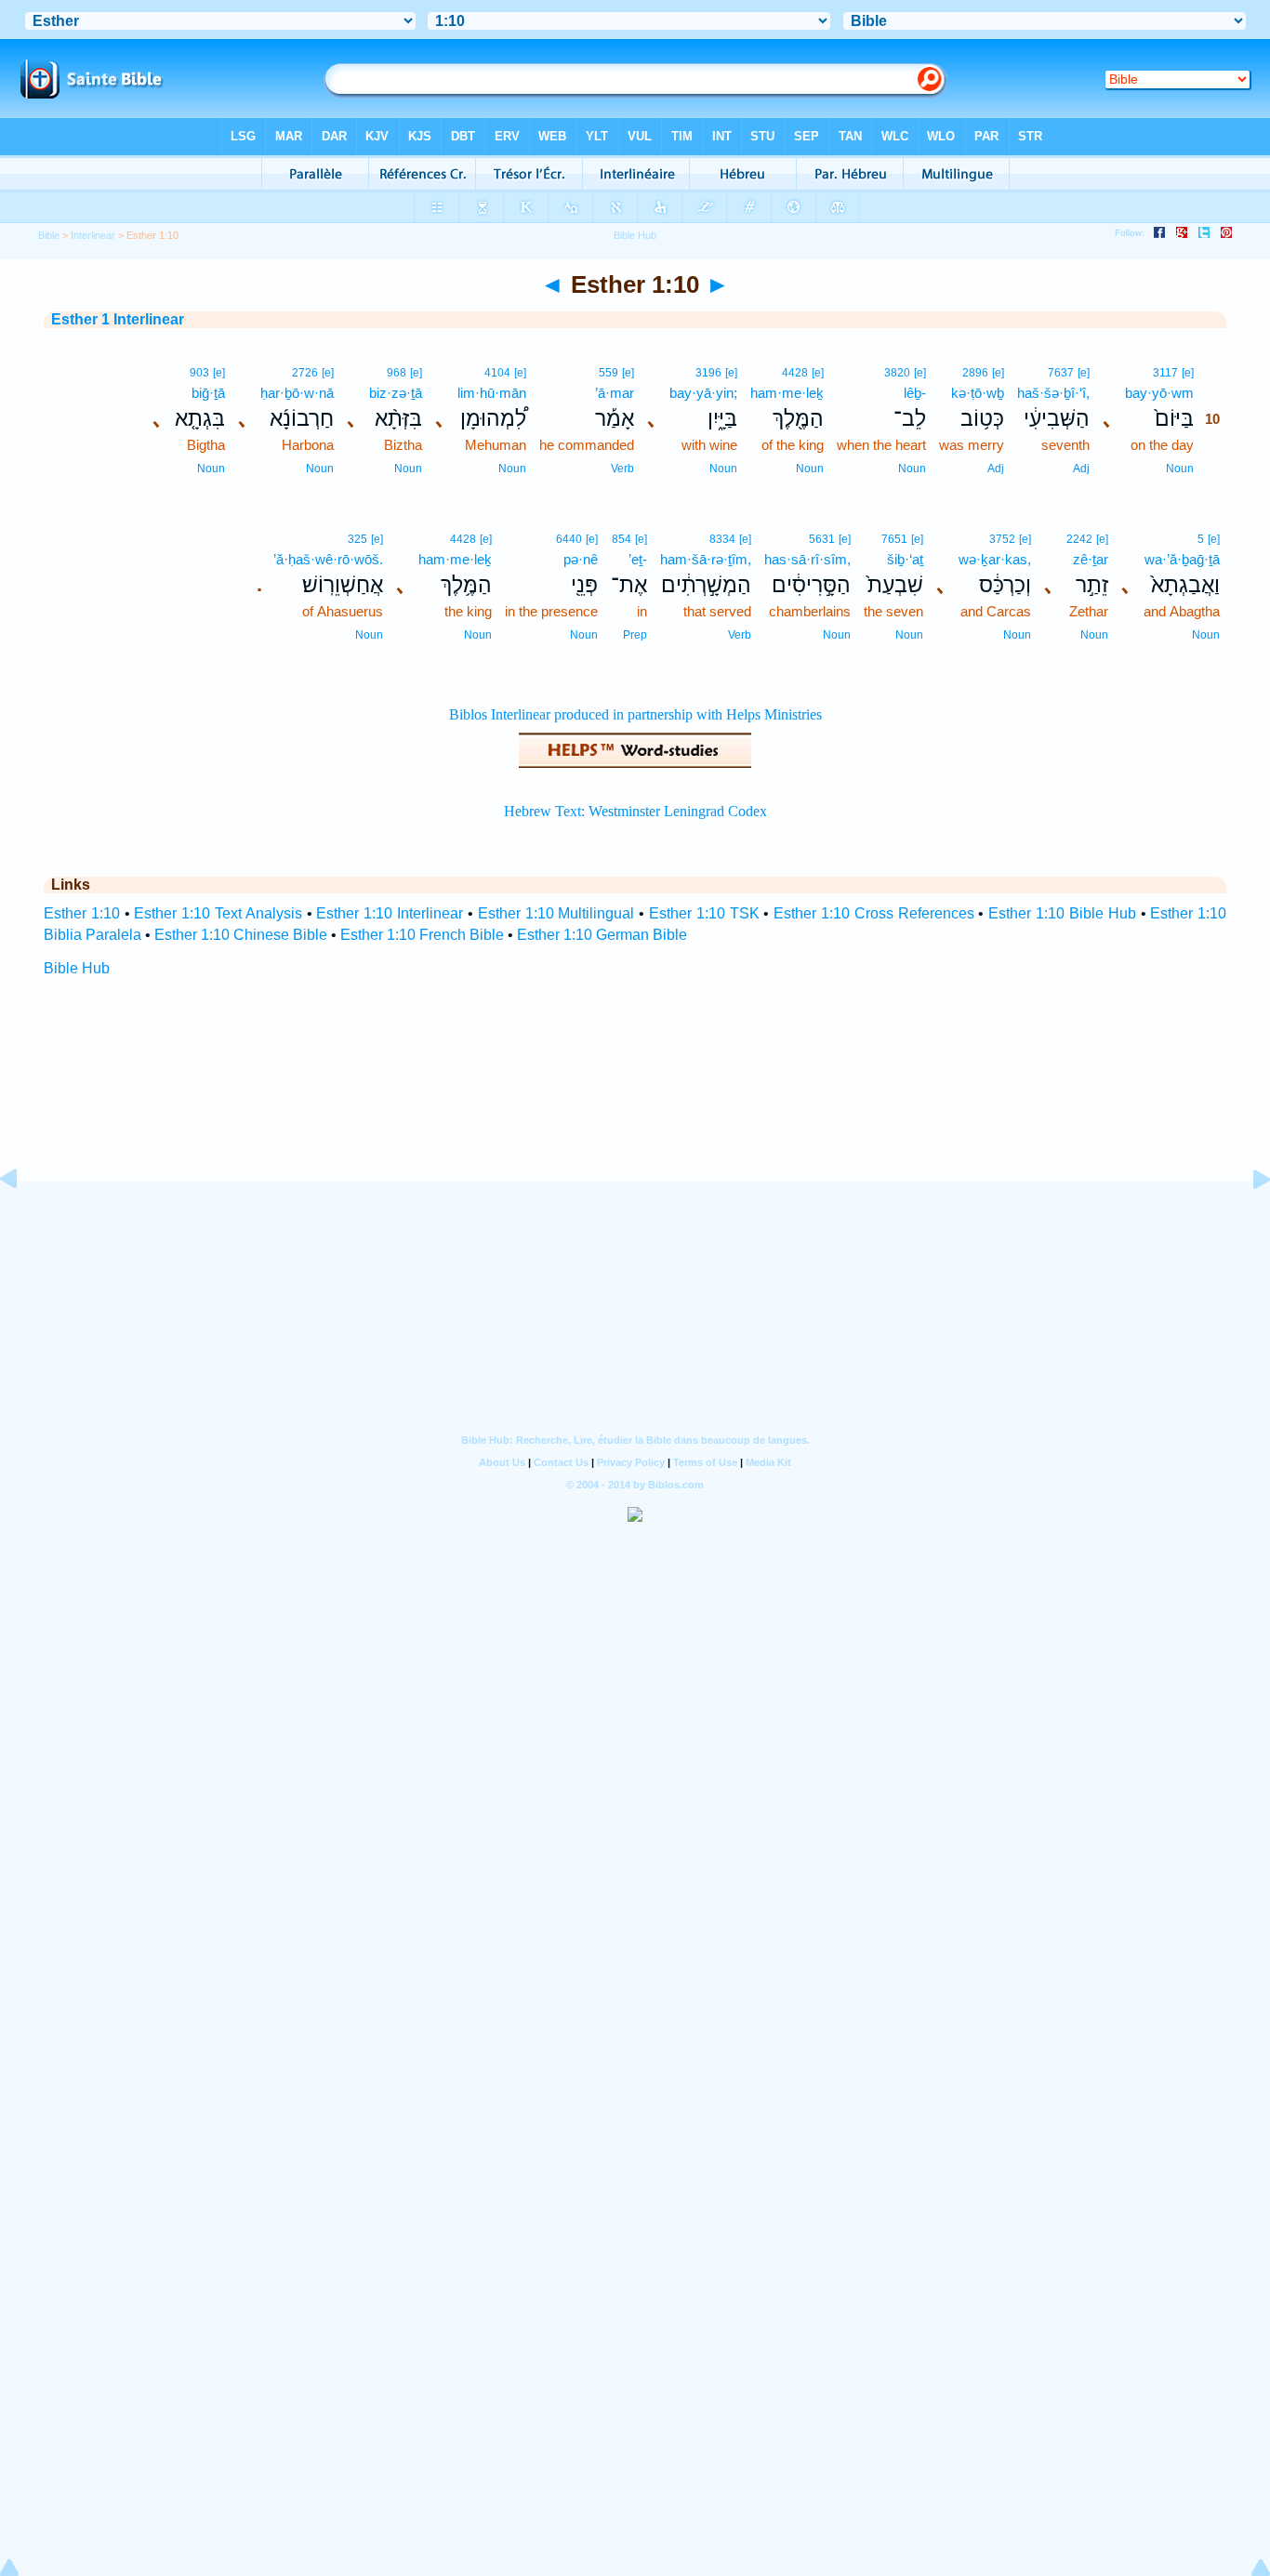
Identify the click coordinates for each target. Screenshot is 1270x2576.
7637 (1061, 373)
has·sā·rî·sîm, (807, 559)
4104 (497, 373)
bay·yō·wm (1159, 393)
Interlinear (93, 235)
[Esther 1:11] (1247, 1221)
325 (357, 539)
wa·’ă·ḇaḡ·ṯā (1182, 559)
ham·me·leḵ (787, 393)
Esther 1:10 (82, 913)
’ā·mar (615, 393)
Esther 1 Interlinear (118, 319)
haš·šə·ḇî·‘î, (1053, 393)
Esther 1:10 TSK (704, 913)
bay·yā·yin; (703, 393)
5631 (822, 539)
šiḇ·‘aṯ (905, 559)
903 (199, 373)
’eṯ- (638, 559)
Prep (635, 635)
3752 (1002, 539)
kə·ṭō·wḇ (978, 393)
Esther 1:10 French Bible (422, 935)
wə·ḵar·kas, (995, 559)
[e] (1188, 373)
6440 (569, 539)
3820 (897, 373)
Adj (1081, 469)
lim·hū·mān (492, 393)
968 (397, 373)
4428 (795, 373)
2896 (975, 373)
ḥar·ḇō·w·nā (297, 393)
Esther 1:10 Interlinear (390, 913)
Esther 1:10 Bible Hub (1062, 913)
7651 (894, 539)
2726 (305, 373)
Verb (622, 469)
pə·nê (581, 559)
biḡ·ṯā (208, 393)
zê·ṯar (1091, 559)
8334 (722, 539)
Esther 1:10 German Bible (602, 935)
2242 (1079, 539)
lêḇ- (915, 393)
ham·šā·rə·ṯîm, (706, 559)
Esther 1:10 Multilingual (556, 913)
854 (622, 539)
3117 (1165, 373)
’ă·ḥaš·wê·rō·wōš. (328, 559)
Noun (1180, 469)
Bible (49, 235)
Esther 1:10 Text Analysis (218, 913)
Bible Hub (77, 968)
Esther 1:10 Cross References (873, 913)
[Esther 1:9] (23, 1221)
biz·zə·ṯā (396, 393)
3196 (708, 373)
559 (609, 373)
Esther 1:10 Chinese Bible (241, 935)
